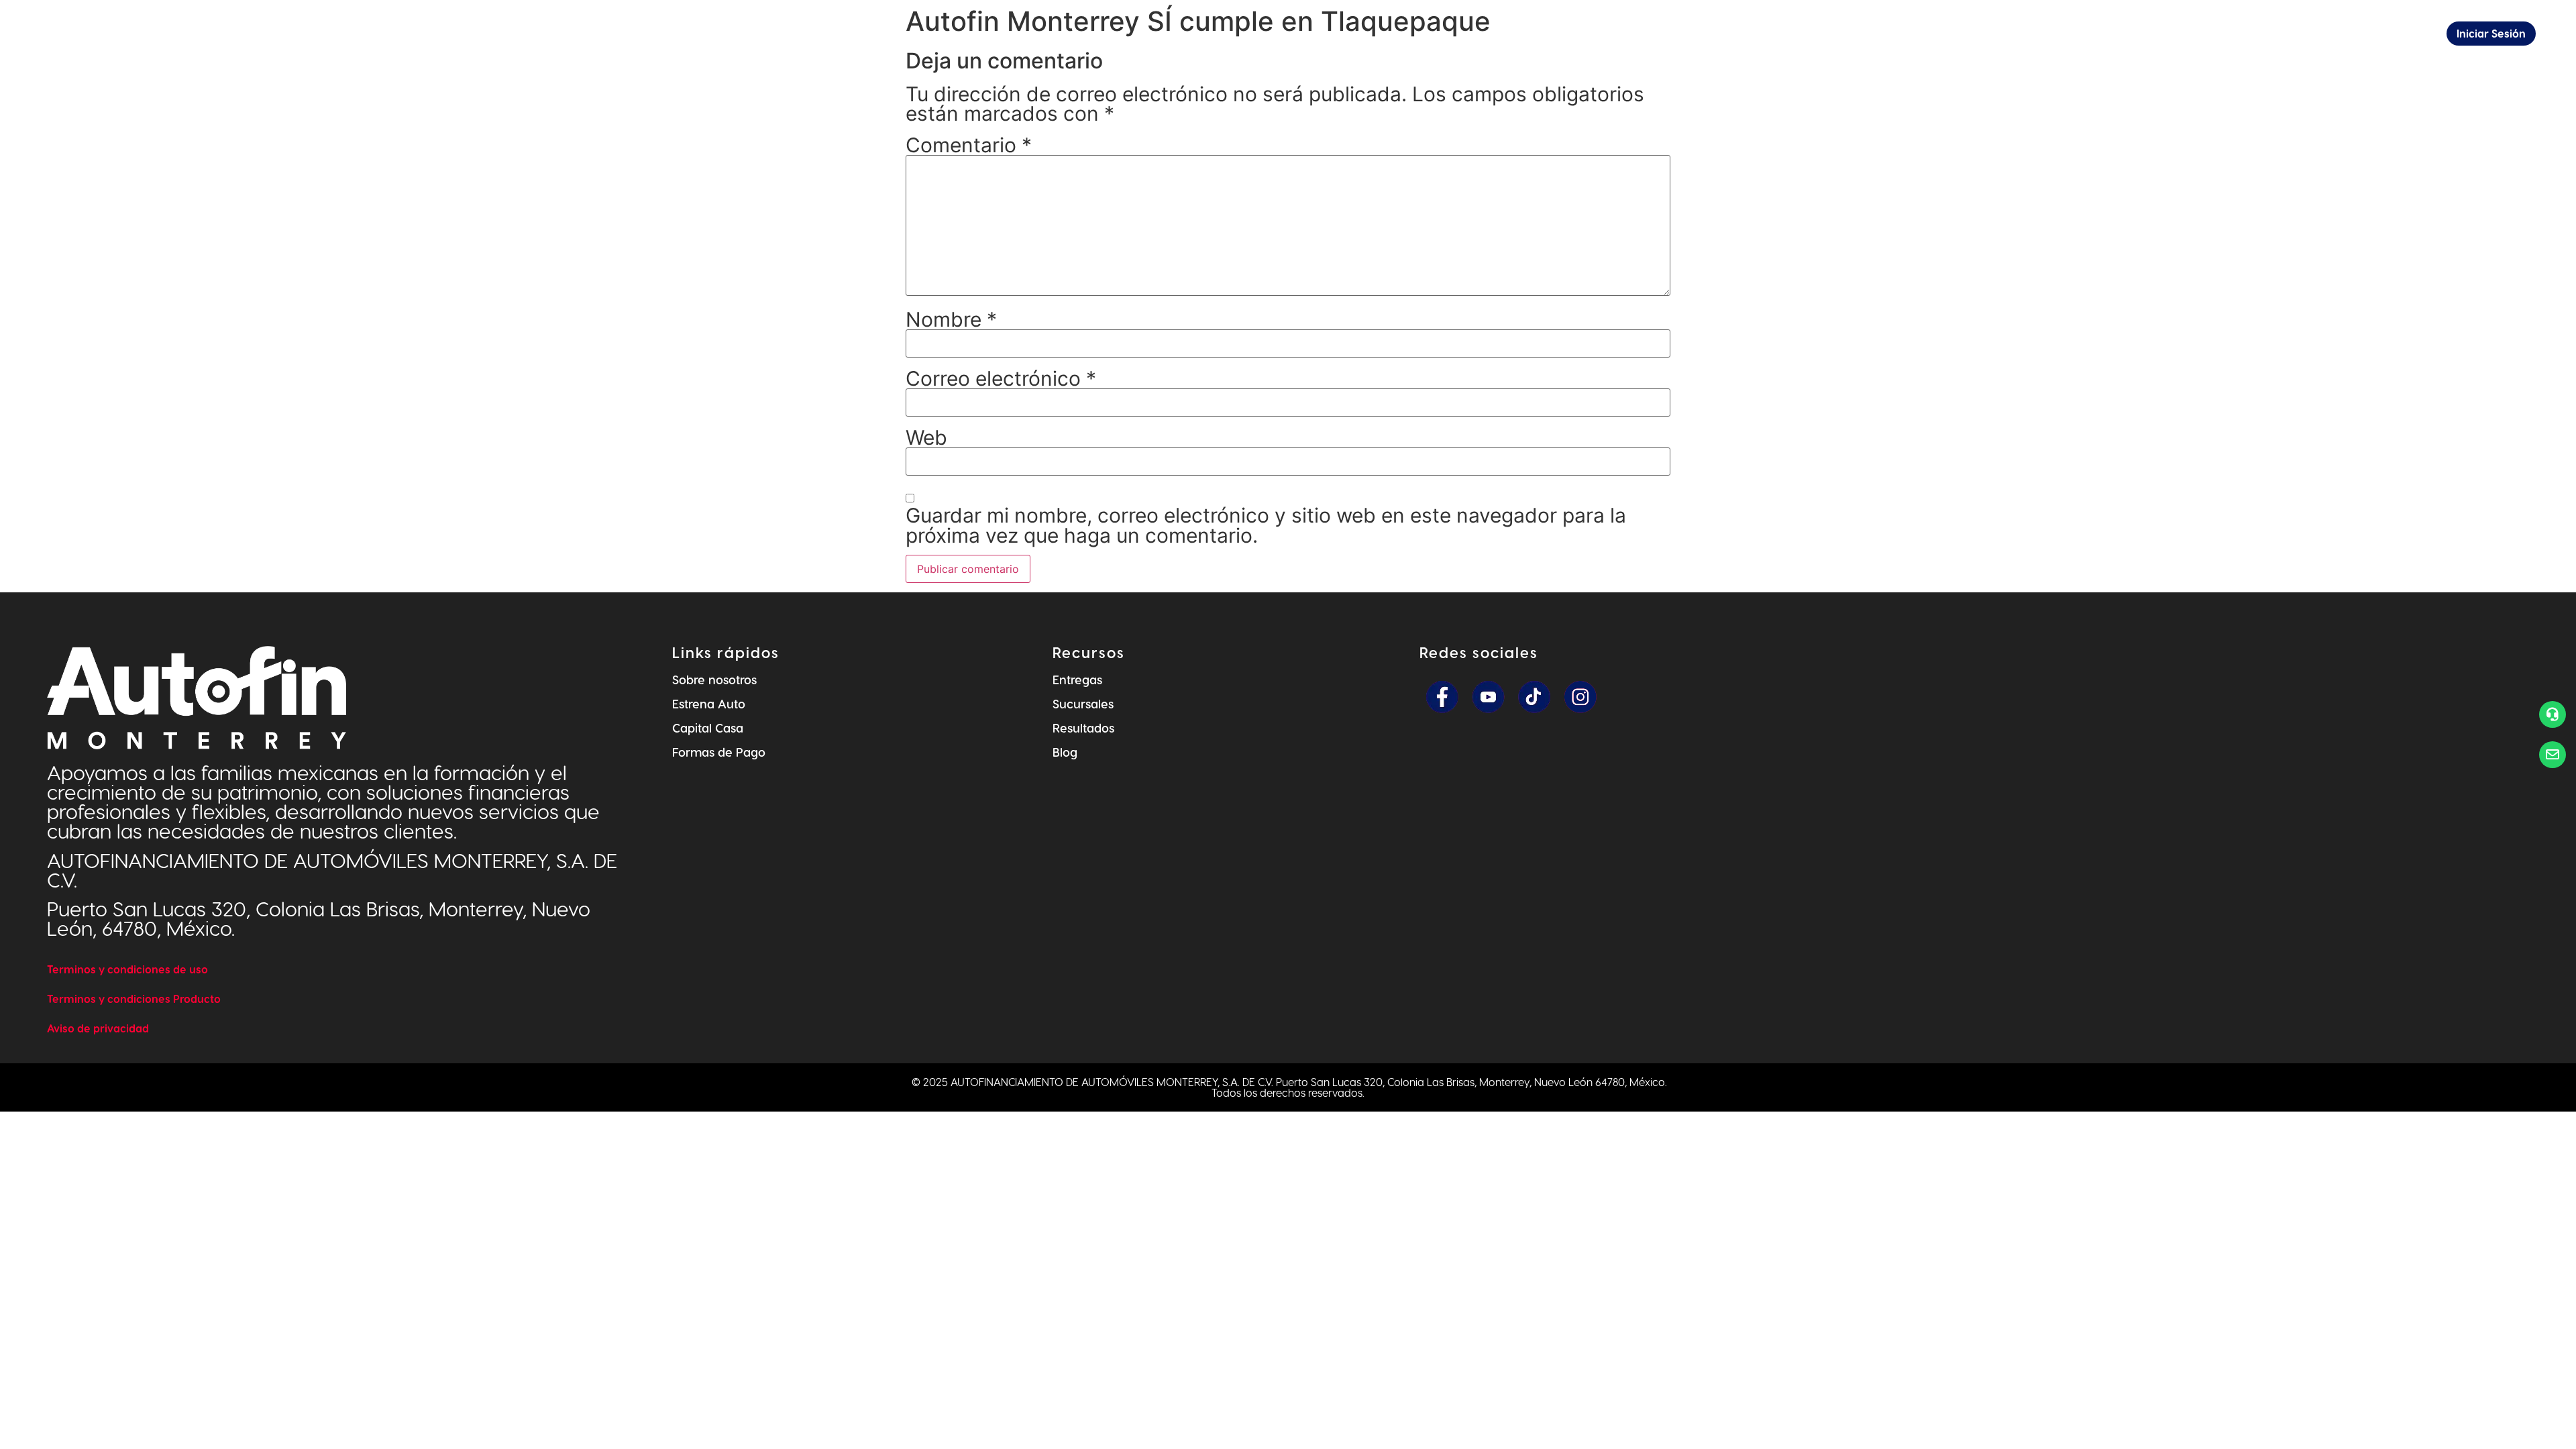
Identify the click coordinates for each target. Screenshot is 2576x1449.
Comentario (969, 145)
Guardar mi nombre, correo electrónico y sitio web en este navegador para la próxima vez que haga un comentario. (1266, 525)
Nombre (951, 319)
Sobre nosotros (714, 679)
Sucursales (1083, 703)
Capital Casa (708, 728)
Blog (1065, 752)
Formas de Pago (719, 752)
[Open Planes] (1767, 34)
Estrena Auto (709, 703)
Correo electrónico (1001, 378)
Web (926, 437)
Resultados (1083, 728)
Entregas (1077, 679)
